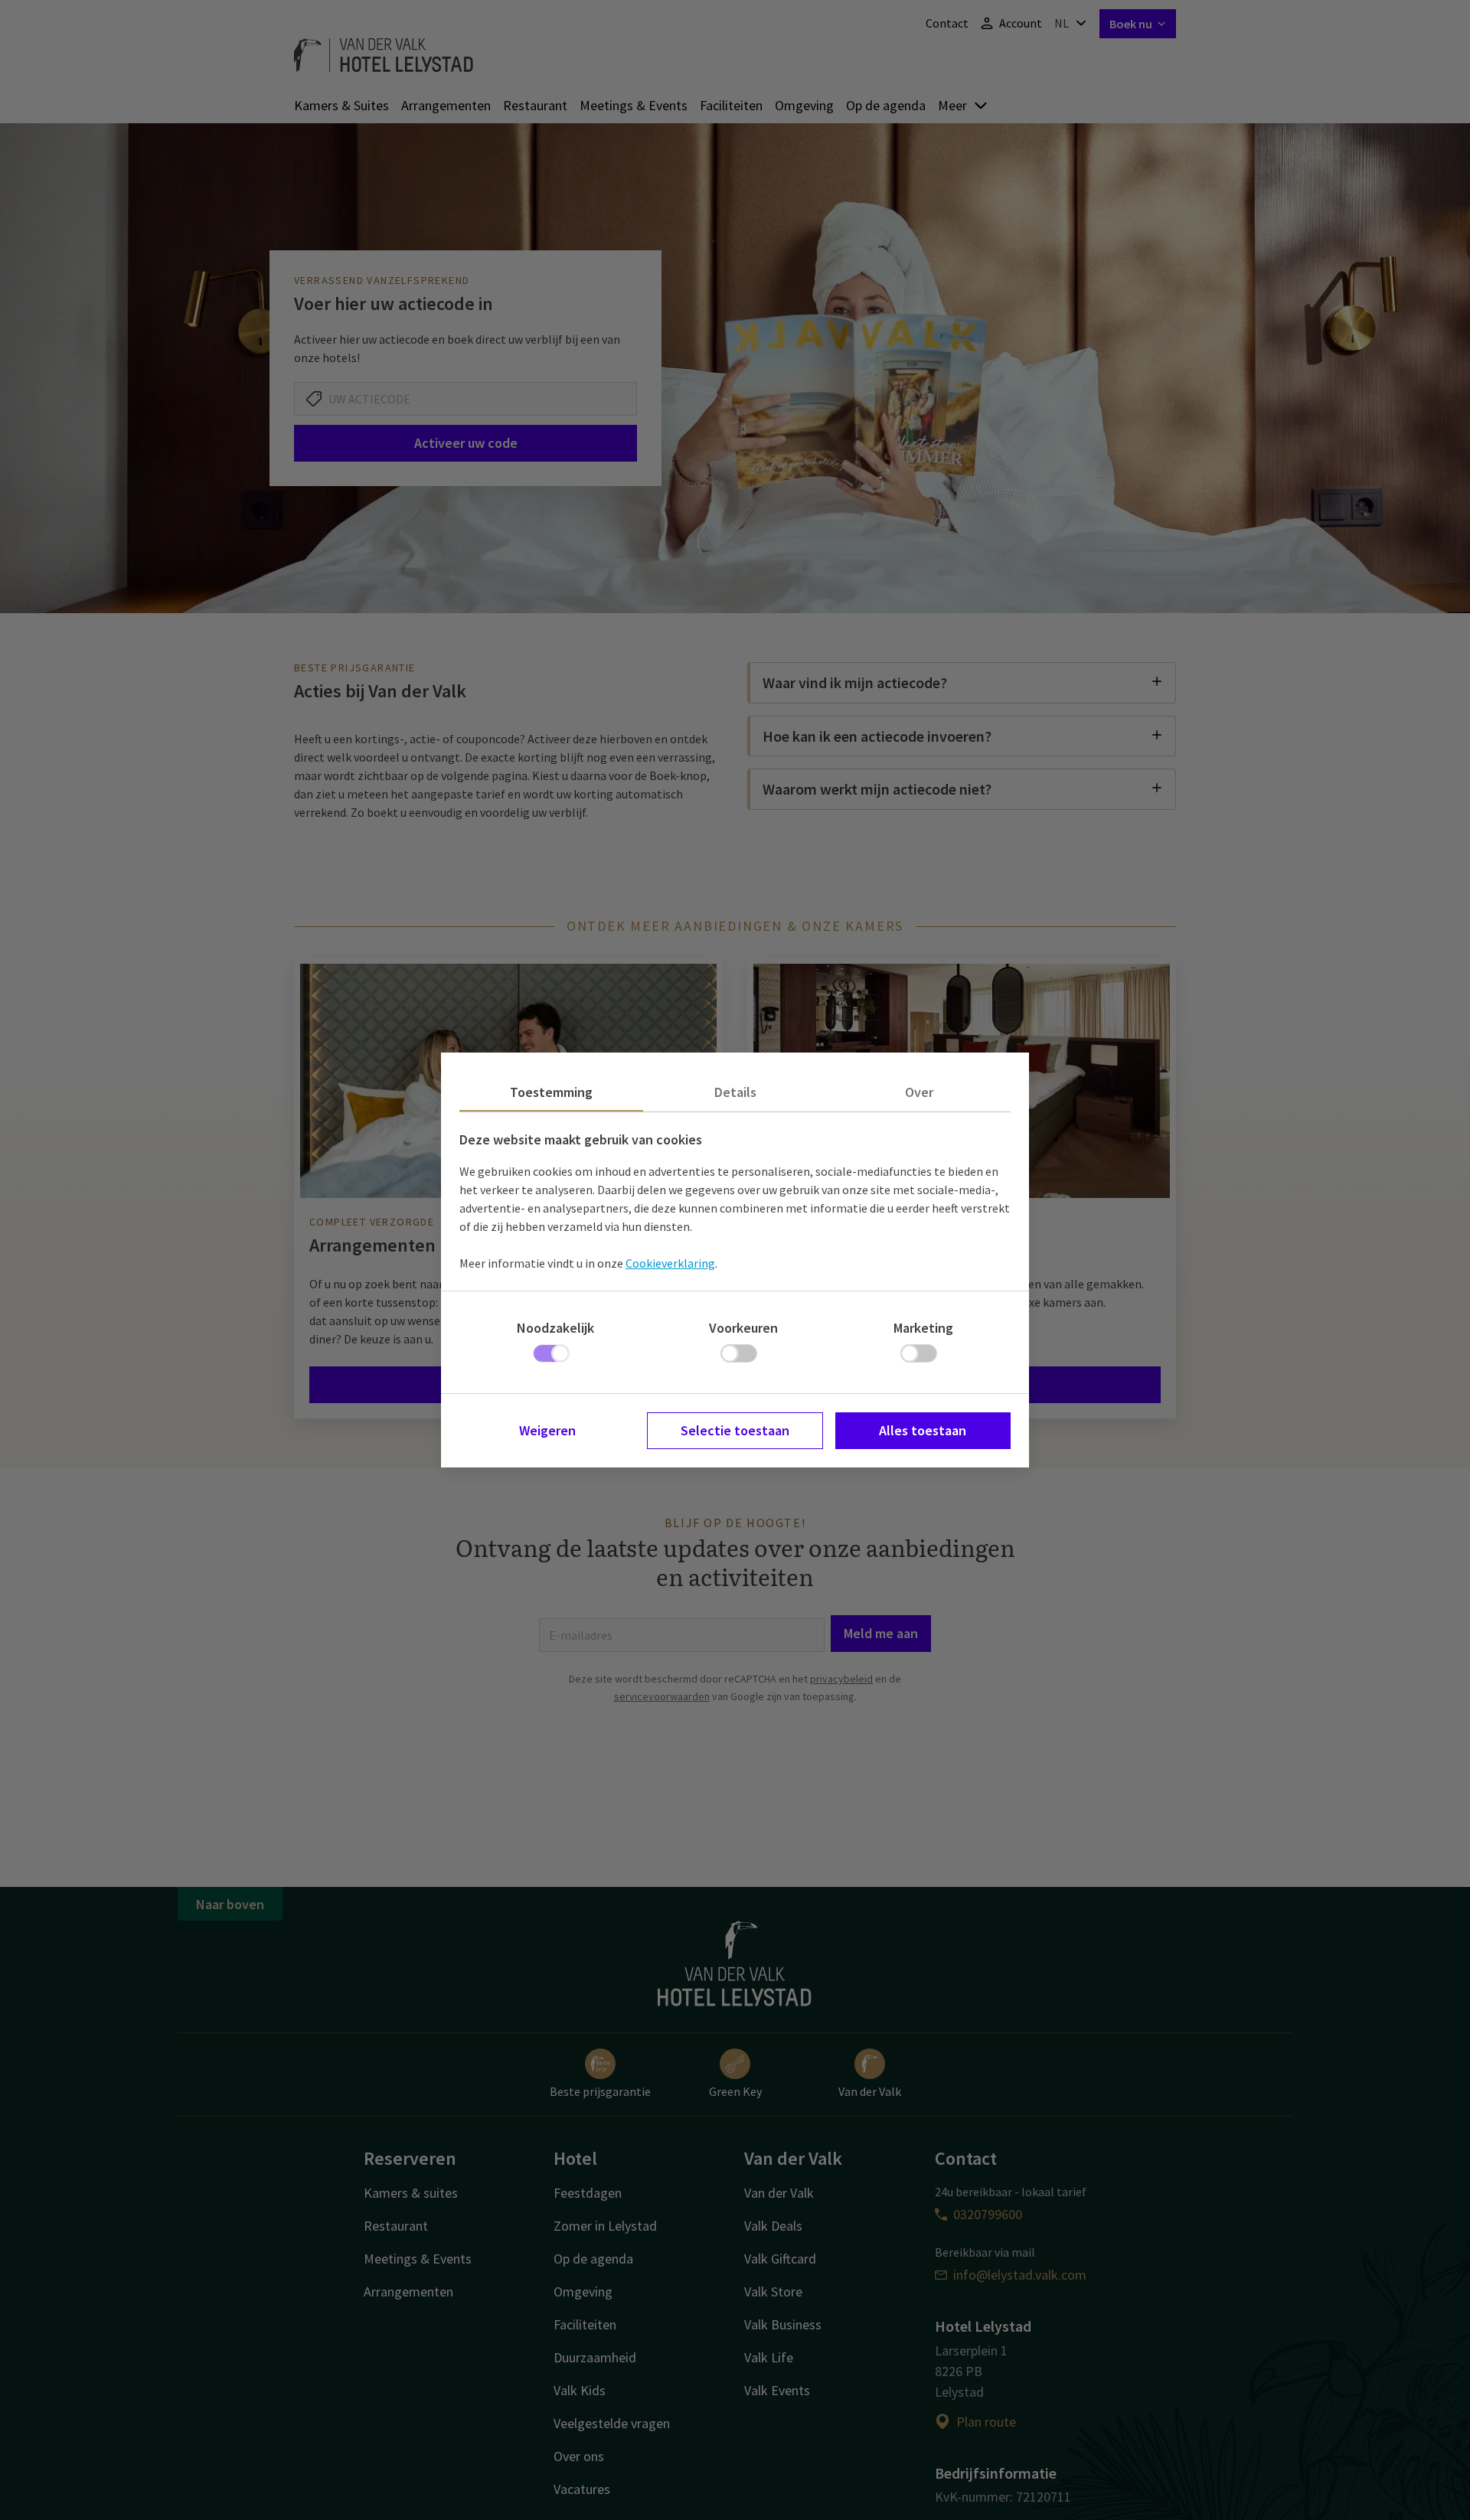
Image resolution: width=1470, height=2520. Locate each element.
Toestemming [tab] (551, 1092)
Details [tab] (735, 1092)
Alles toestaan (923, 1430)
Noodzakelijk (555, 1328)
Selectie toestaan (735, 1430)
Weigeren (547, 1430)
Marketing (923, 1328)
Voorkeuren (743, 1328)
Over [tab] (919, 1092)
